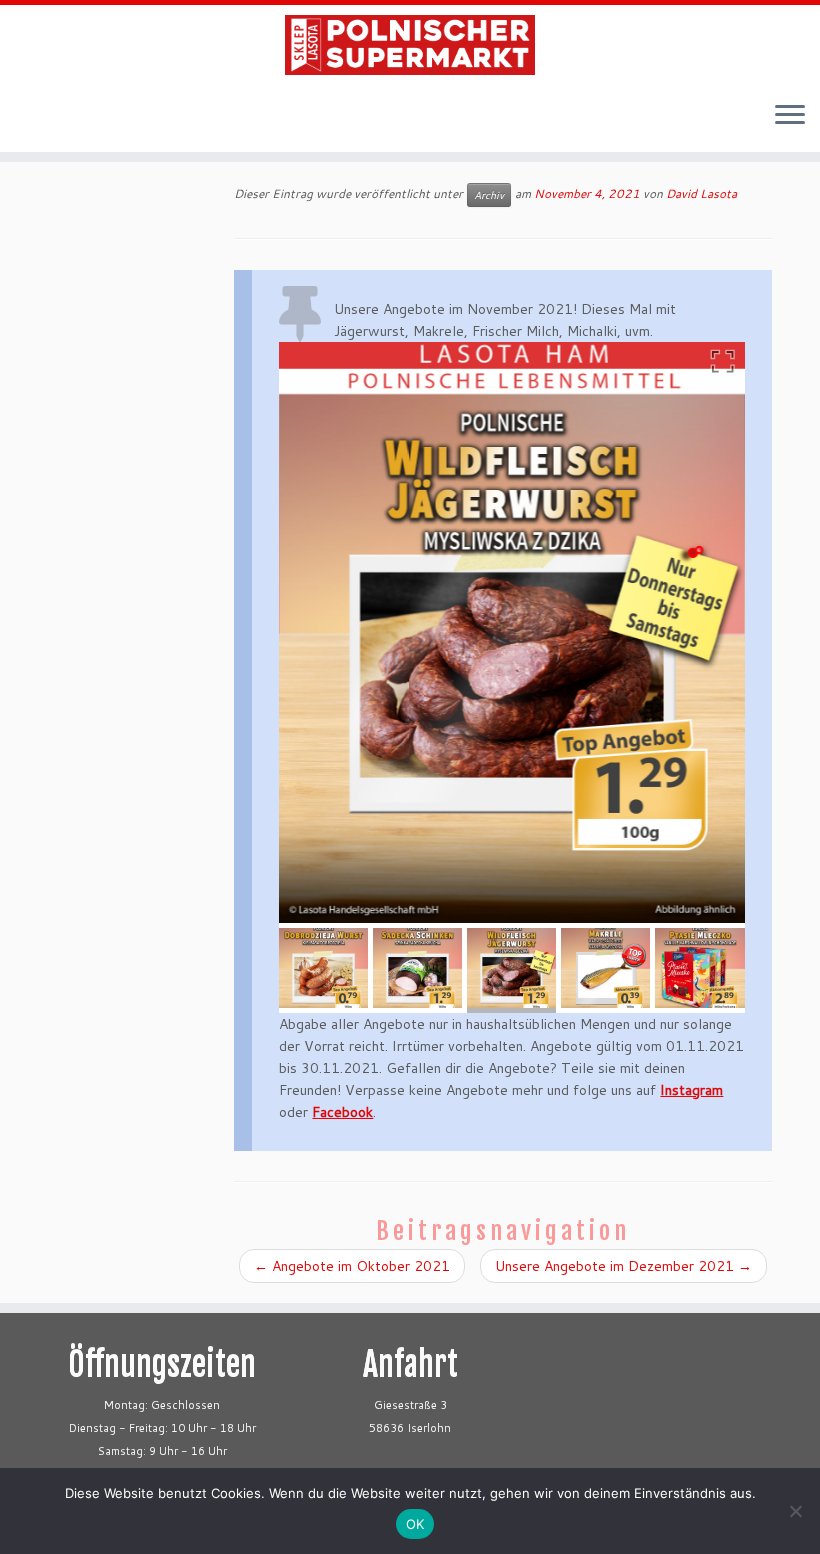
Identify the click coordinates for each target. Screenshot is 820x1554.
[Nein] (795, 1511)
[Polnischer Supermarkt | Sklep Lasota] (410, 45)
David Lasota (701, 193)
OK (415, 1524)
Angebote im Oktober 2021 (352, 1266)
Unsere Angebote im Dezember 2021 (623, 1266)
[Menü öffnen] (790, 116)
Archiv (489, 195)
